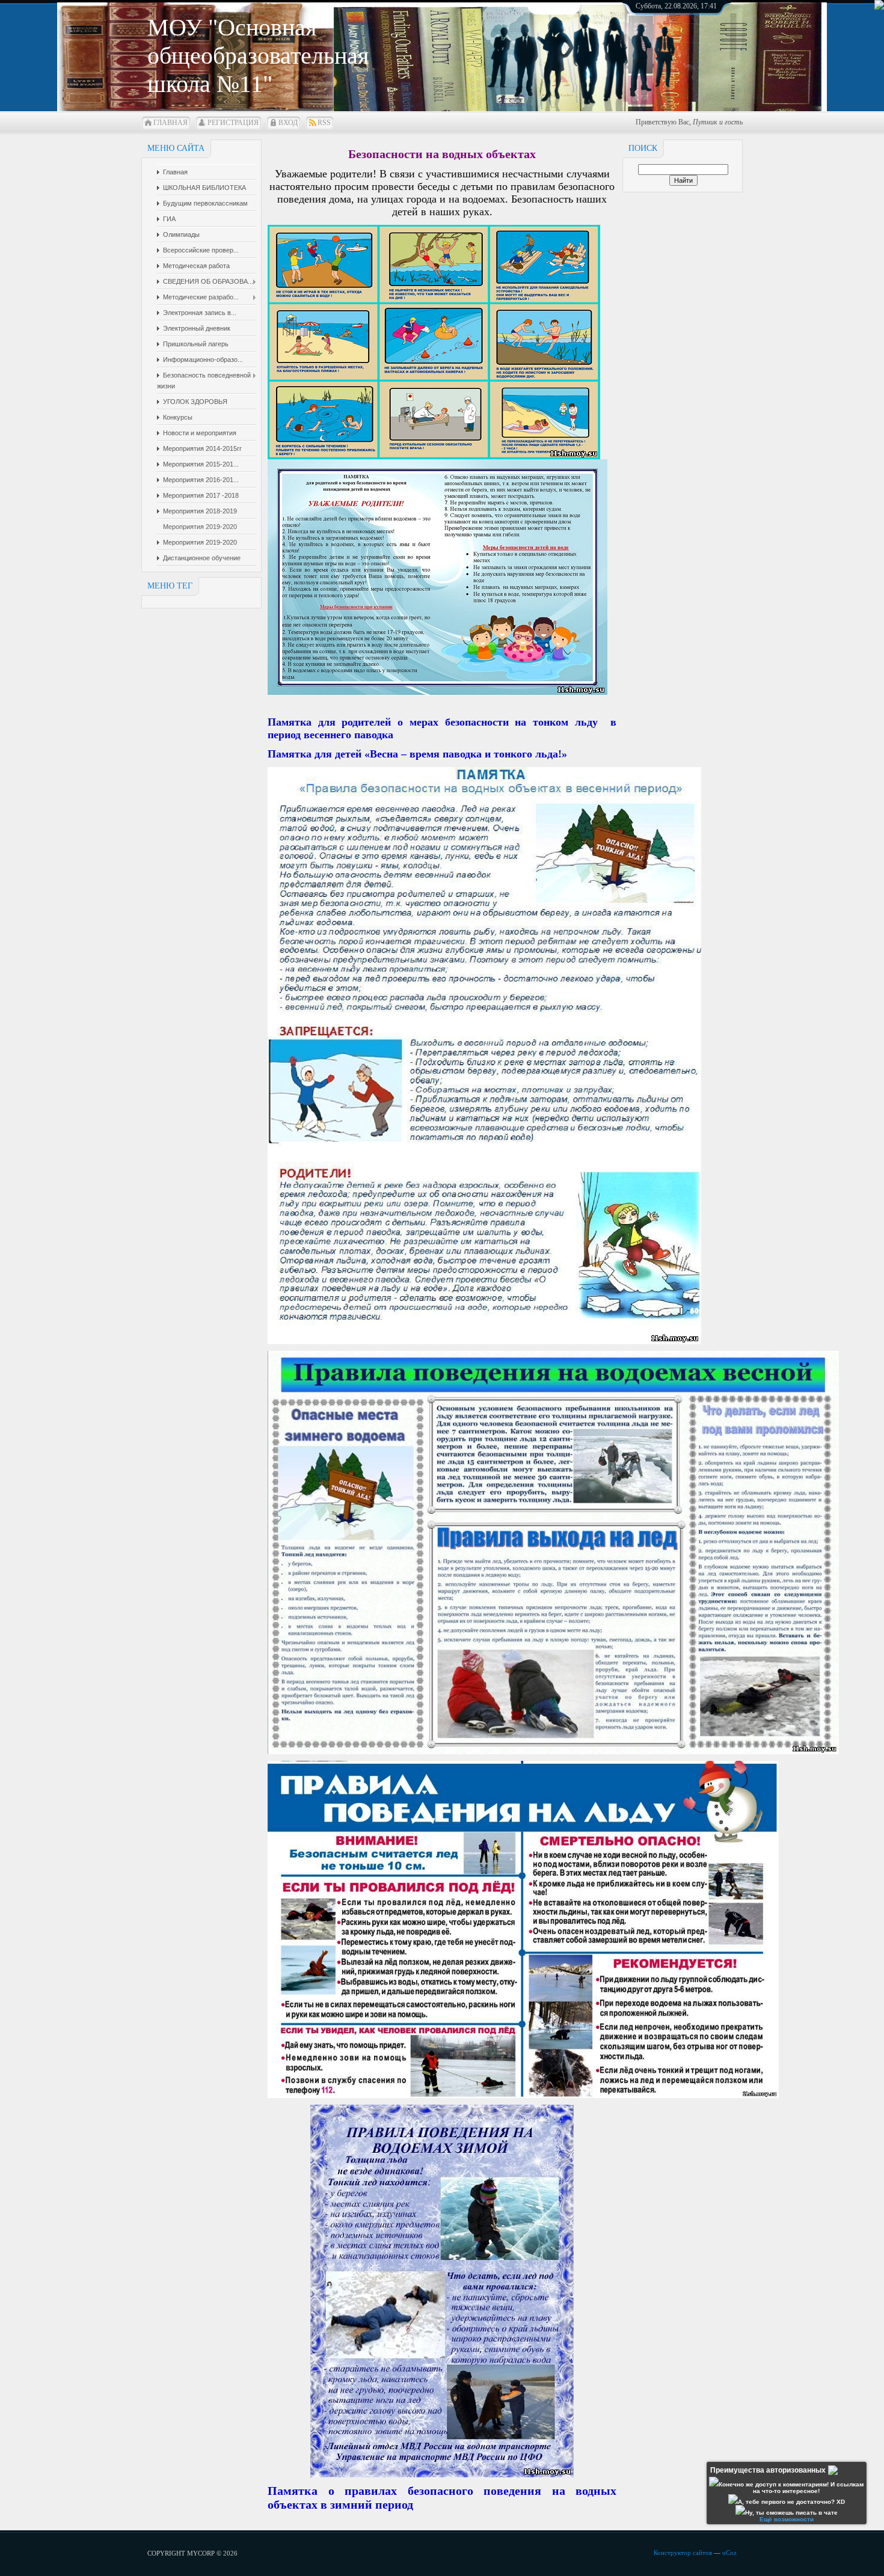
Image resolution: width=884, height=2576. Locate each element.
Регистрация (233, 123)
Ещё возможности (787, 2519)
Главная (170, 123)
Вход (288, 123)
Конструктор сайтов (683, 2553)
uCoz (729, 2553)
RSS (324, 123)
